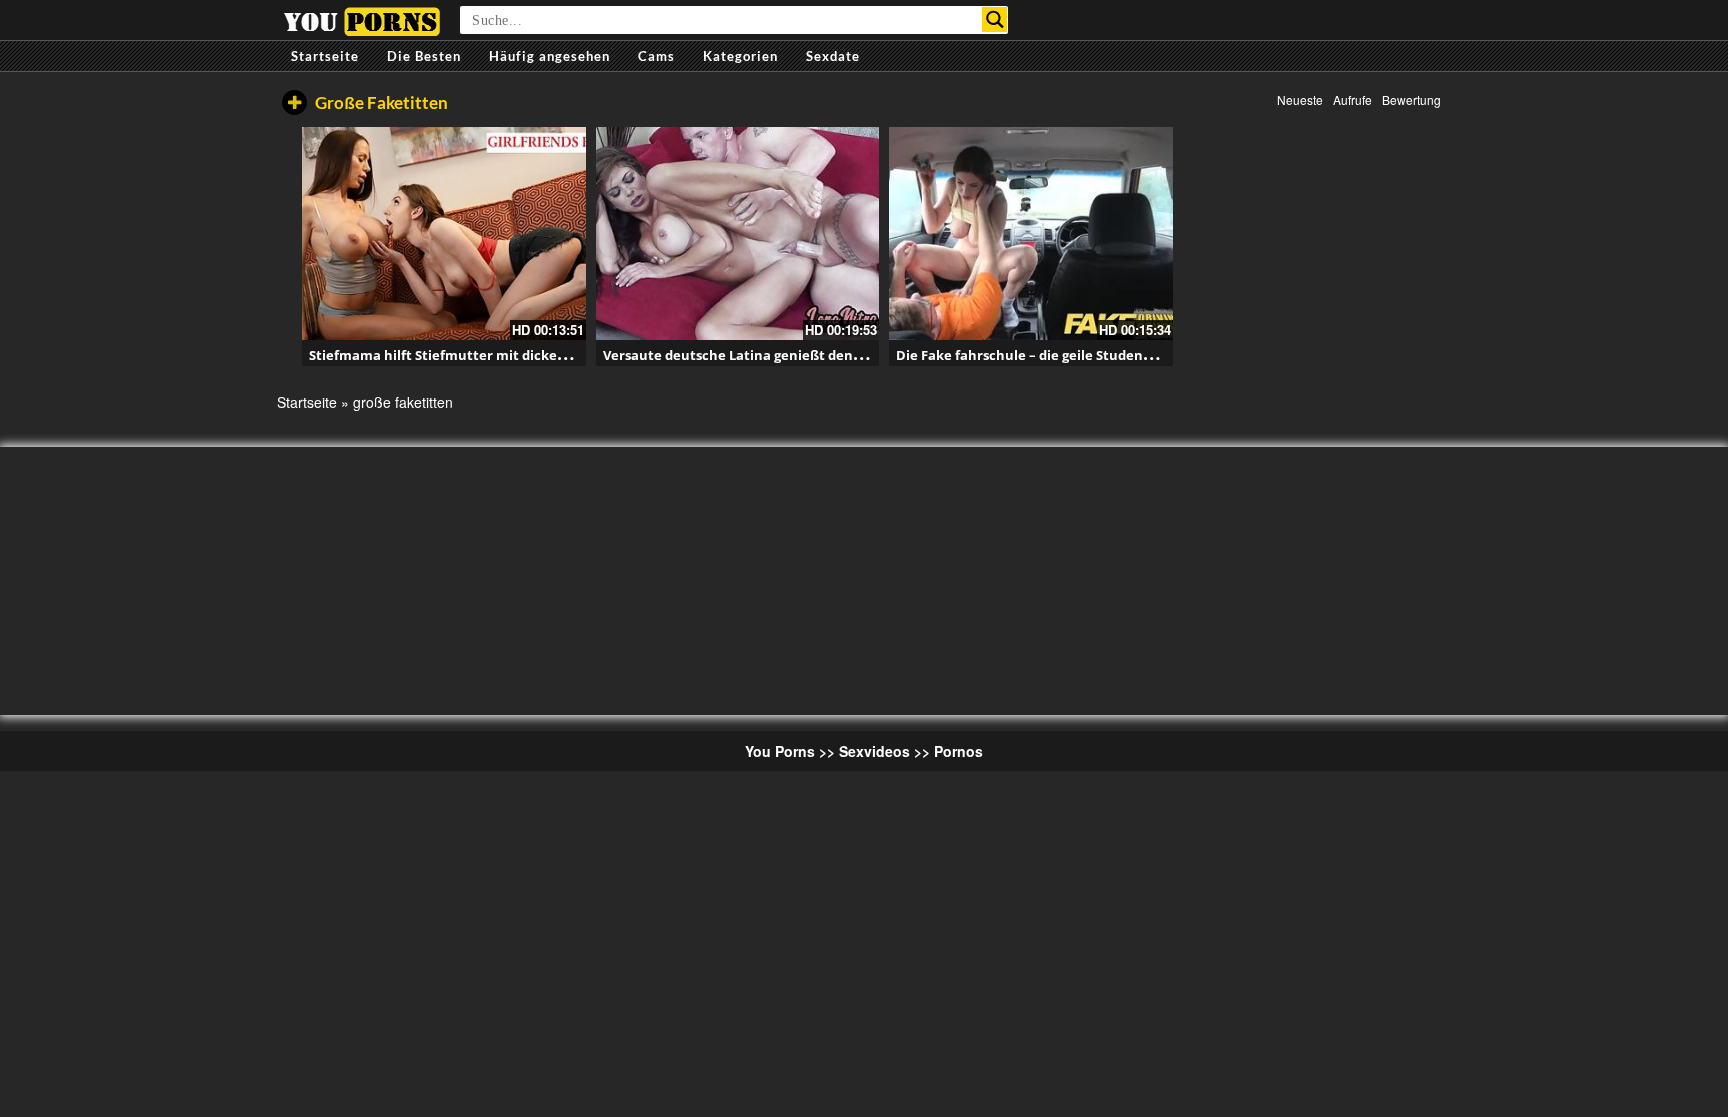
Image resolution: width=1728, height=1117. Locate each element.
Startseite (325, 56)
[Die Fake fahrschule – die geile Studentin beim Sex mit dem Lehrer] (1031, 233)
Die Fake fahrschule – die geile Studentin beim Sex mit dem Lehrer (1112, 355)
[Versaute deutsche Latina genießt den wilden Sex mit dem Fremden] (738, 233)
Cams (656, 56)
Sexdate (833, 56)
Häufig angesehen (549, 56)
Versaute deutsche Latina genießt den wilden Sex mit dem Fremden (824, 355)
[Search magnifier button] (994, 19)
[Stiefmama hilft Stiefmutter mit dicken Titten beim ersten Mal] (444, 233)
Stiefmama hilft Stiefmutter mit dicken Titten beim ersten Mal (514, 355)
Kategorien (740, 56)
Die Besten (424, 56)
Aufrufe (1352, 99)
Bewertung (1411, 99)
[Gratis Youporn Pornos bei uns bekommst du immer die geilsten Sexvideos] (361, 19)
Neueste (1300, 99)
